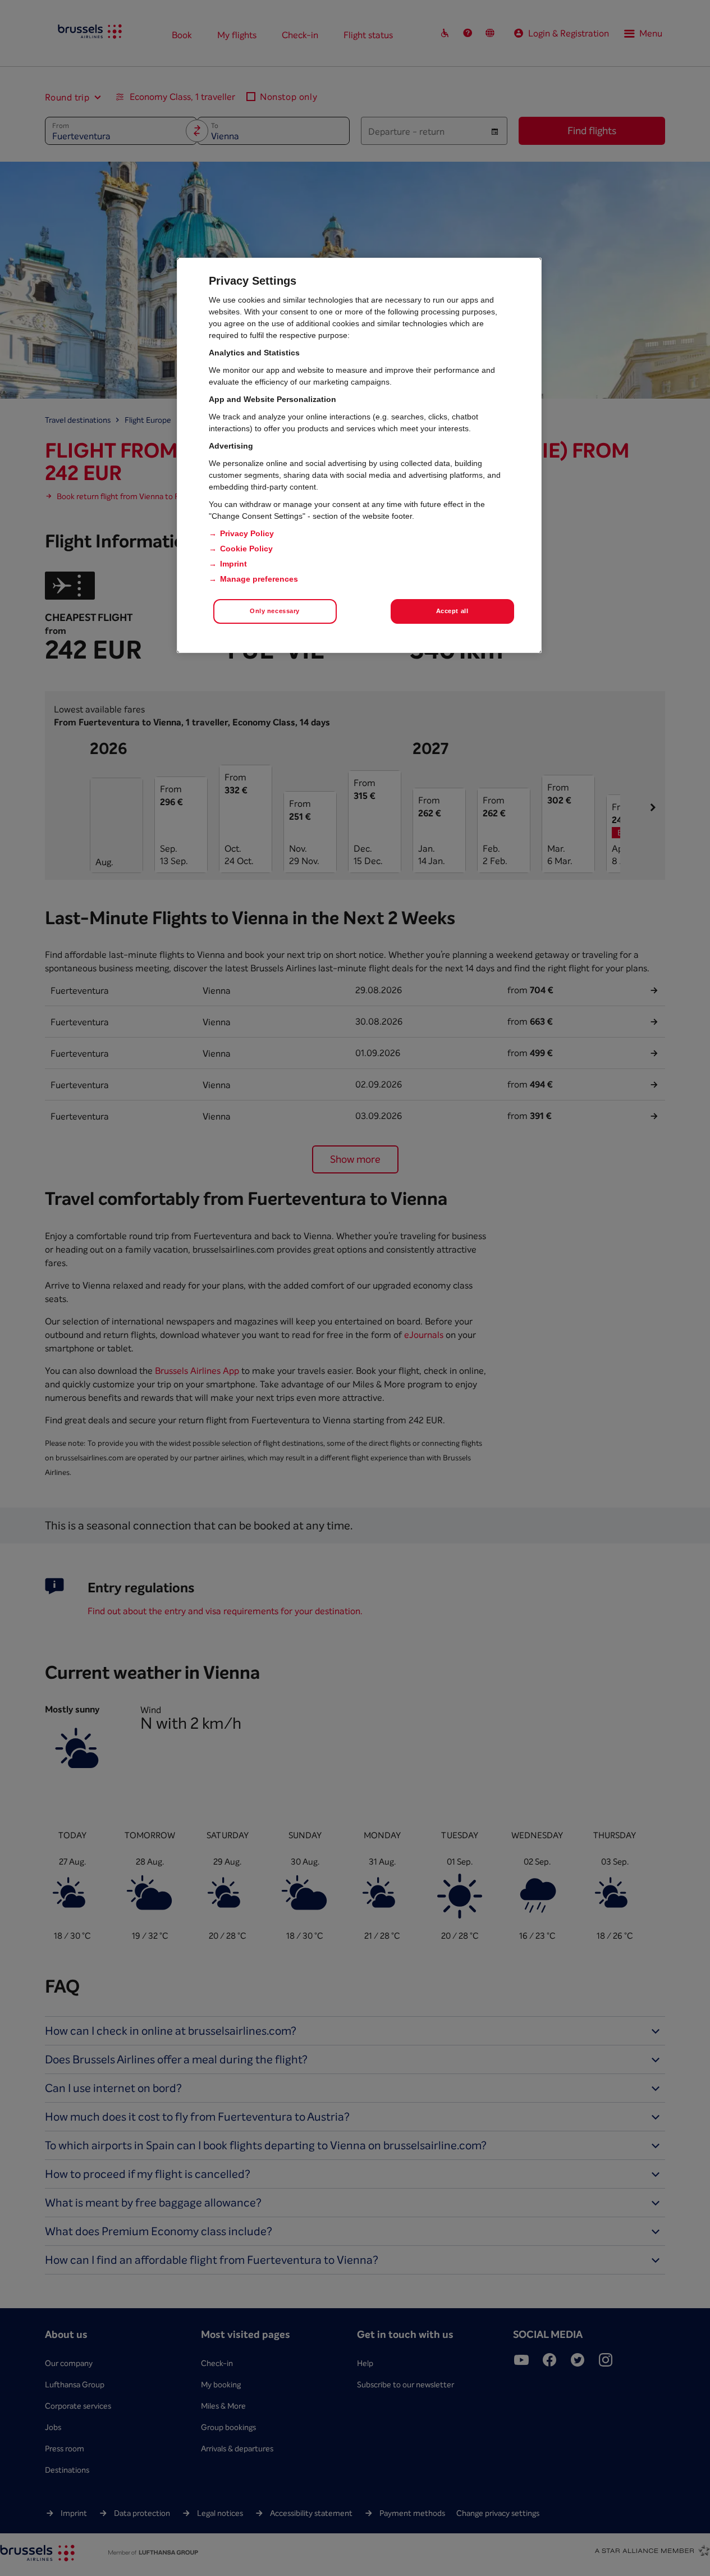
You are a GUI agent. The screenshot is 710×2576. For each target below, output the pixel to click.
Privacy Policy (247, 533)
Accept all (452, 611)
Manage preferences (259, 579)
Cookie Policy (246, 549)
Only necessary (275, 611)
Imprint (233, 564)
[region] (359, 455)
